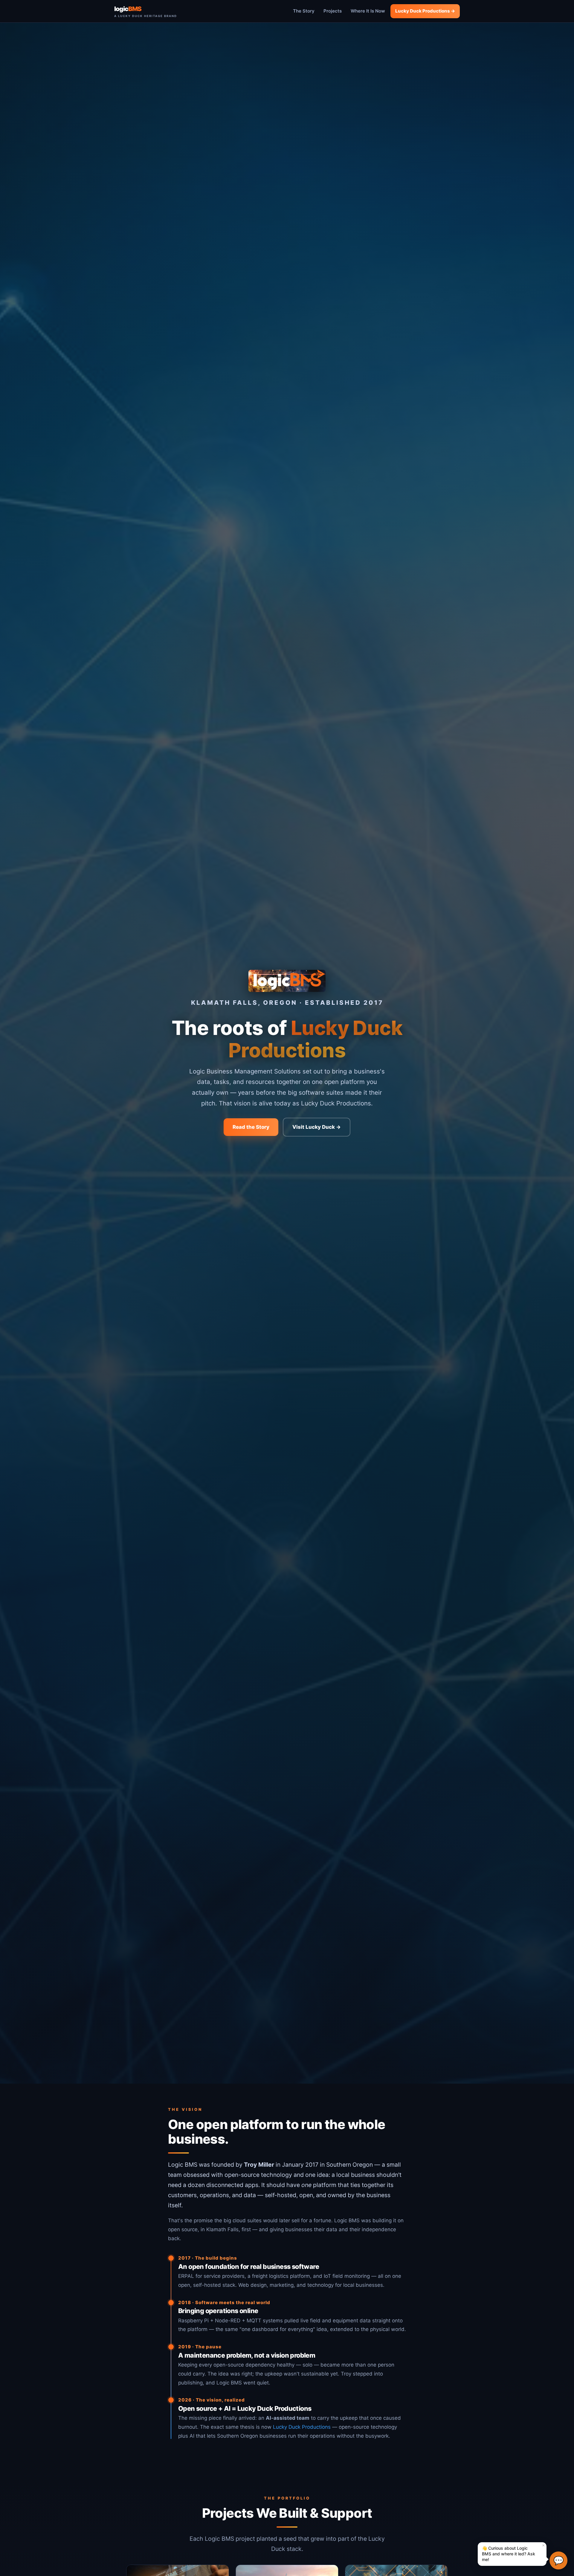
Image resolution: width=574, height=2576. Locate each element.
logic (146, 11)
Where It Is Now (368, 11)
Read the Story (251, 1127)
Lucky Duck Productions (302, 2427)
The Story (304, 11)
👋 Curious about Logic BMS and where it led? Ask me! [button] (516, 2552)
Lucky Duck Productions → (425, 11)
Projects (333, 11)
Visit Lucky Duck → (317, 1127)
